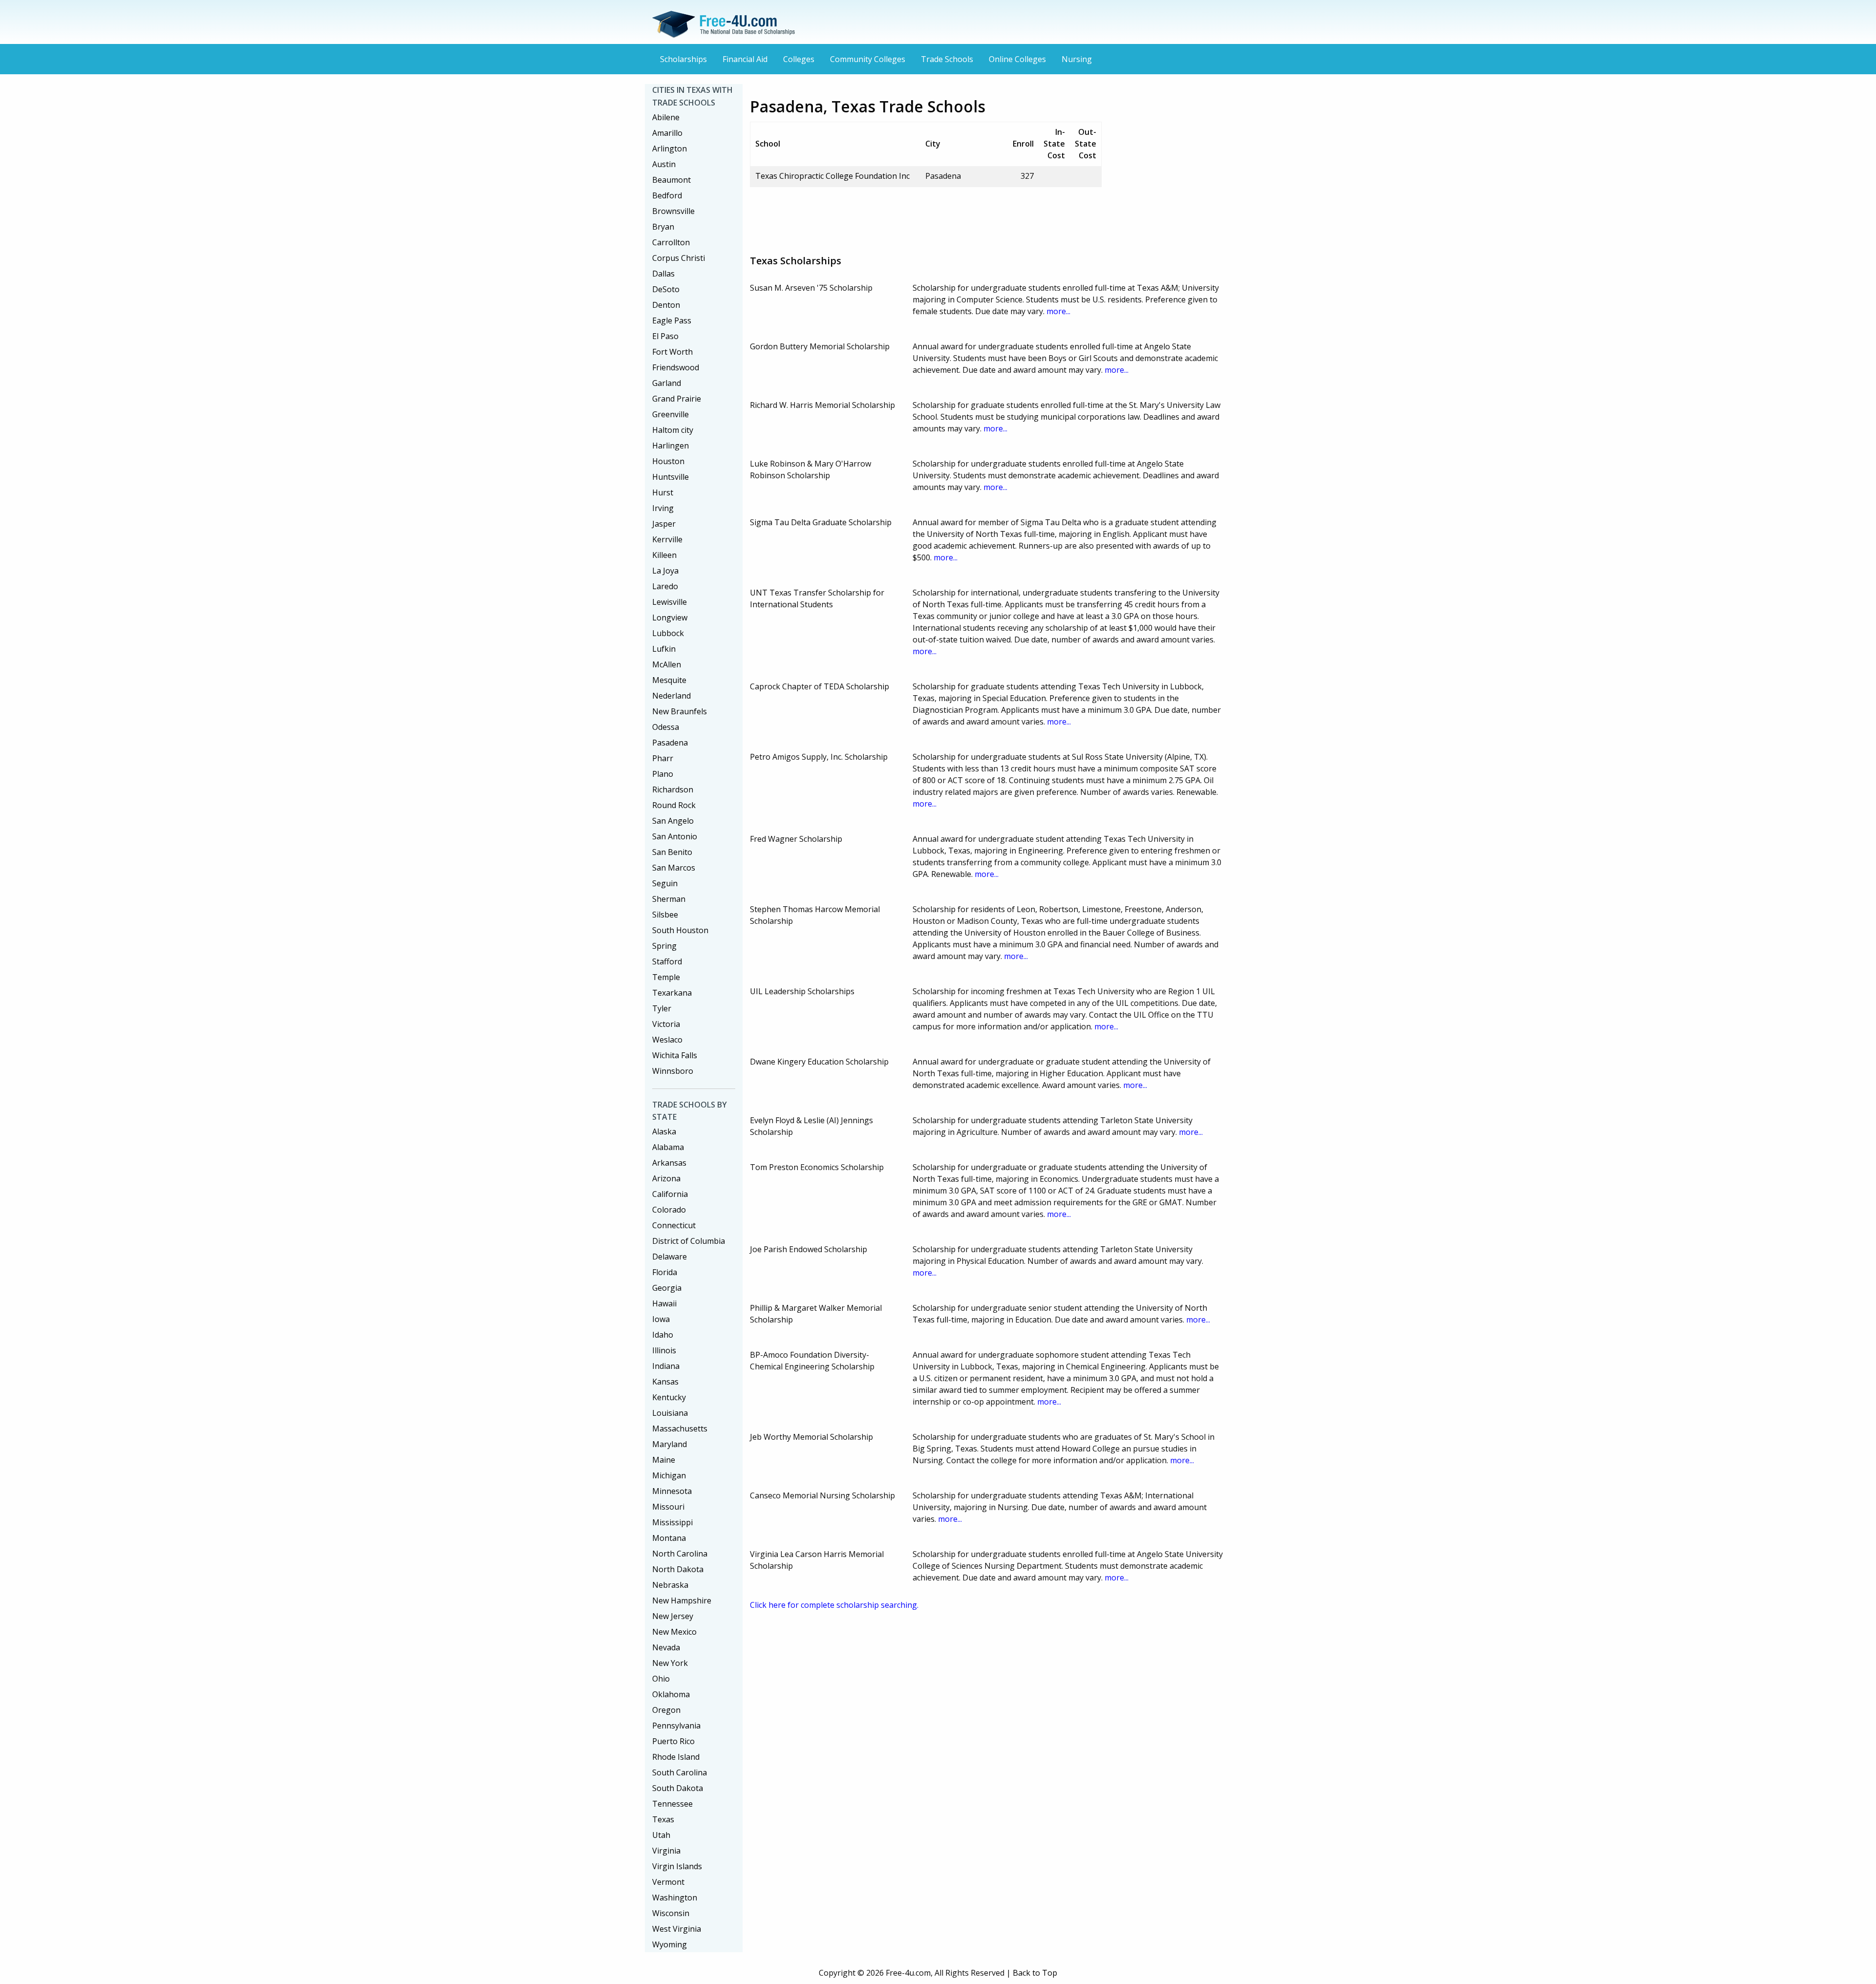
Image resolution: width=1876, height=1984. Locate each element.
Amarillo (667, 133)
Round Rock (674, 805)
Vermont (668, 1882)
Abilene (666, 117)
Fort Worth (672, 352)
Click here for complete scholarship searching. (834, 1605)
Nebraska (670, 1585)
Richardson (673, 789)
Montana (669, 1538)
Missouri (668, 1507)
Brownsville (673, 211)
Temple (666, 977)
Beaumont (672, 180)
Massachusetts (680, 1429)
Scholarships (683, 59)
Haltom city (673, 430)
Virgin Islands (677, 1866)
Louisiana (670, 1413)
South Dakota (678, 1788)
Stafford (667, 961)
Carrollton (671, 242)
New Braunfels (680, 711)
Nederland (672, 696)
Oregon (666, 1710)
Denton (666, 305)
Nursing (1077, 59)
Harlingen (671, 446)
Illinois (664, 1350)
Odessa (666, 727)
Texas (663, 1819)
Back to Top (1035, 1973)
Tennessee (672, 1804)
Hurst (663, 492)
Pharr (663, 758)
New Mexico (674, 1632)
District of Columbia (689, 1241)
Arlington (670, 149)
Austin (664, 164)
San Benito (672, 852)
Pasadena (670, 743)
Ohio (661, 1679)
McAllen (667, 664)
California (670, 1194)
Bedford (667, 195)
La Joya (665, 571)
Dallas (663, 274)
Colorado (669, 1210)
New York (670, 1663)
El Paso (665, 336)
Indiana (666, 1366)
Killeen (664, 555)
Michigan (669, 1475)
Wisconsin (671, 1913)
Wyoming (670, 1944)
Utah (661, 1835)
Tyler (662, 1008)
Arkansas (669, 1163)
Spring (664, 946)
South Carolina (680, 1772)
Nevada (666, 1647)
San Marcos (674, 868)
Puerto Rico (673, 1741)
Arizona (666, 1178)
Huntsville (671, 477)
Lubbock (668, 633)
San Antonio (675, 836)
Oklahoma (671, 1694)
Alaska (664, 1131)
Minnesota (672, 1491)
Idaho (663, 1335)
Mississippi (672, 1522)
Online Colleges (1017, 59)
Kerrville (667, 539)
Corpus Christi (679, 258)
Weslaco (667, 1040)
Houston (668, 461)
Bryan (663, 227)
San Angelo (673, 821)
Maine (664, 1460)
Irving (663, 508)
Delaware (670, 1257)
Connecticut (674, 1225)
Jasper (664, 524)
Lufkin (664, 649)
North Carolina (680, 1554)
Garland (667, 383)
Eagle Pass (672, 320)
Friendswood (676, 367)
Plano (663, 774)
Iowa (661, 1319)
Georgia (667, 1288)
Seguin (665, 883)
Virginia (666, 1851)
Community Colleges (868, 59)
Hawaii (664, 1303)
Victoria (666, 1024)
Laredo (665, 586)
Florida (665, 1272)
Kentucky (669, 1397)
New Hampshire (682, 1600)
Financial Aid (745, 59)
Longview (670, 618)
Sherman (669, 899)
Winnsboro (673, 1071)
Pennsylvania (676, 1726)
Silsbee (665, 915)
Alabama (668, 1147)
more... (1058, 311)
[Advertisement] (928, 217)
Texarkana (672, 993)
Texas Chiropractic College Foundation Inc (832, 176)
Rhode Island (676, 1757)
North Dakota (678, 1569)
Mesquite (669, 680)
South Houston (680, 930)
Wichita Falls (675, 1055)
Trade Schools (947, 59)
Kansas (665, 1382)
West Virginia (677, 1929)
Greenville (671, 414)
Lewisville (670, 602)
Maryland (670, 1444)
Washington (675, 1898)
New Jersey (673, 1616)
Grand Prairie (677, 399)
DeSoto (666, 289)
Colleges (799, 59)
